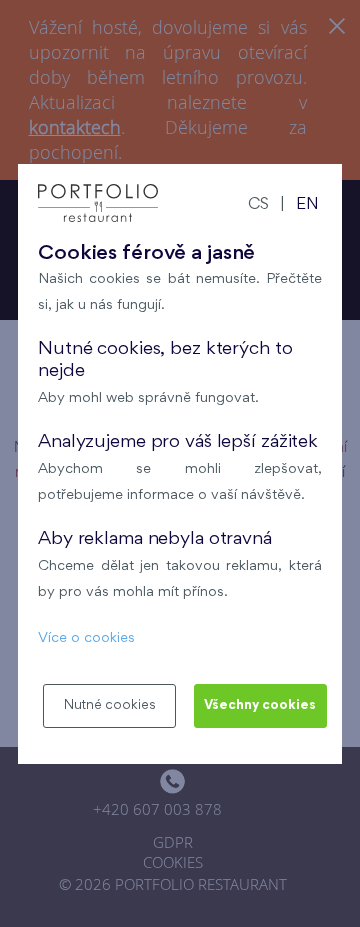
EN (307, 205)
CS (258, 205)
